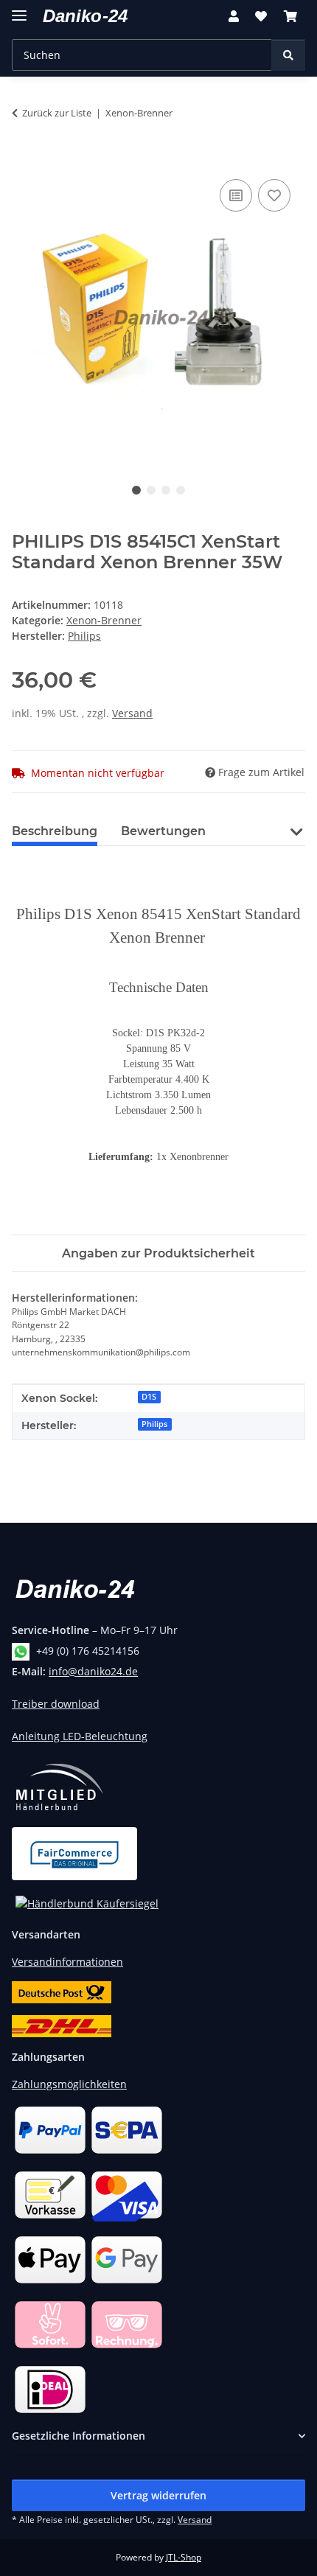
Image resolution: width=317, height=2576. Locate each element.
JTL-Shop (184, 2557)
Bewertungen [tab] (163, 831)
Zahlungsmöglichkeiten (69, 2084)
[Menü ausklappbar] (19, 9)
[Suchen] (288, 55)
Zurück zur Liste (57, 113)
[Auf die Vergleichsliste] (236, 195)
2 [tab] (151, 490)
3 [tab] (166, 490)
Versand (132, 713)
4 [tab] (181, 490)
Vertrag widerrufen (158, 2495)
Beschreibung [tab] (55, 831)
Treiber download (56, 1704)
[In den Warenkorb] (24, 159)
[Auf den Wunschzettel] (274, 195)
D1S (149, 1397)
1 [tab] (136, 490)
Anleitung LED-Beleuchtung (80, 1736)
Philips (154, 1424)
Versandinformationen (67, 1962)
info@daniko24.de (93, 1671)
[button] (234, 16)
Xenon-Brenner (104, 620)
